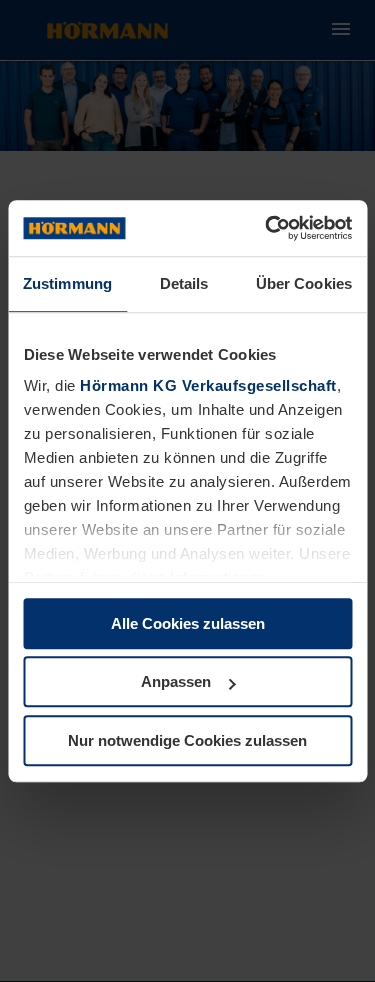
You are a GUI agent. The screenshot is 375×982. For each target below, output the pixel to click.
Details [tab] (184, 283)
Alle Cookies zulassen (188, 623)
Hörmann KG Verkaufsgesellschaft (208, 385)
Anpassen (176, 681)
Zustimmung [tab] (67, 283)
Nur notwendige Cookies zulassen (187, 740)
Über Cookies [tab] (304, 283)
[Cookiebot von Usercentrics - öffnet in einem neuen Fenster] (267, 228)
